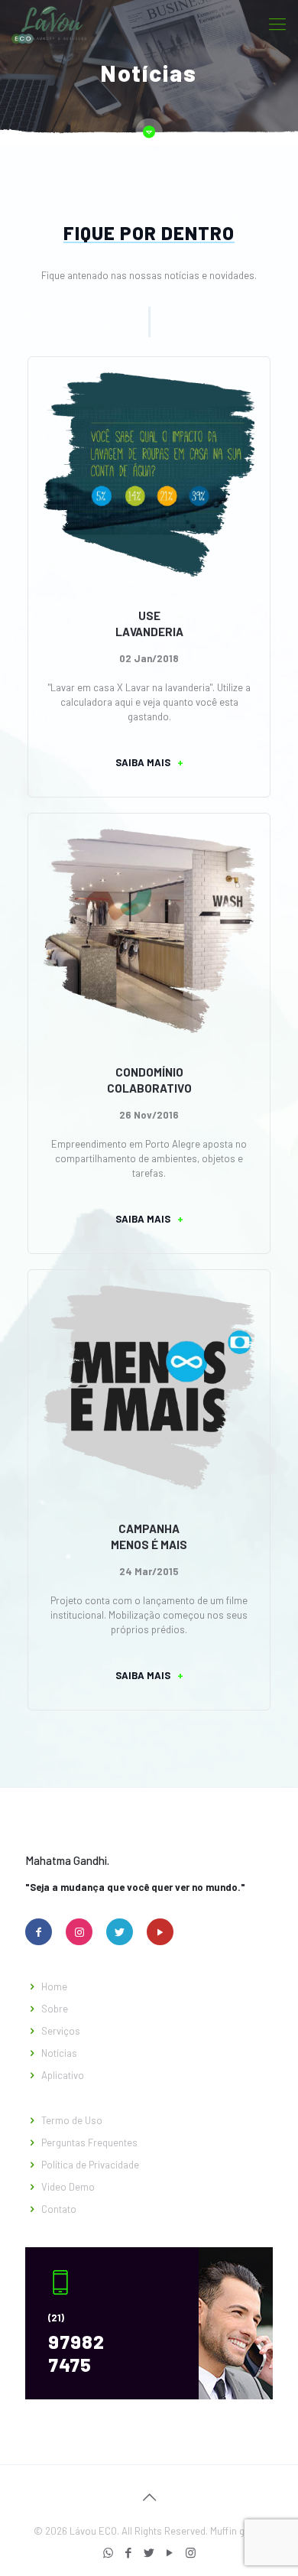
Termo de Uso (72, 2120)
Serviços (61, 2031)
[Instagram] (191, 2552)
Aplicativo (63, 2075)
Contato (59, 2209)
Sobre (55, 2009)
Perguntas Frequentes (89, 2142)
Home (54, 1986)
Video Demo (68, 2187)
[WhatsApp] (108, 2552)
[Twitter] (149, 2552)
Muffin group (238, 2531)
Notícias (59, 2053)
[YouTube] (170, 2552)
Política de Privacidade (90, 2165)
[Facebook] (129, 2552)
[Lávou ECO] (49, 23)
